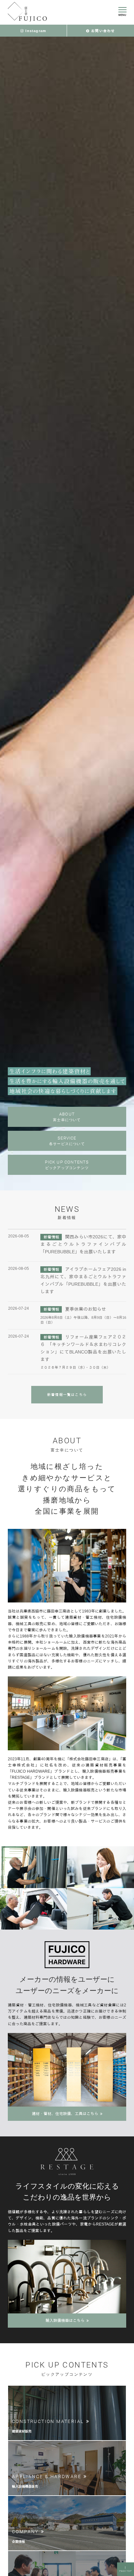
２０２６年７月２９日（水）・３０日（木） (75, 1367)
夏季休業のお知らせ (86, 1309)
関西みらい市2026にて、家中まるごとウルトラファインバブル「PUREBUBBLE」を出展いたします (83, 1244)
